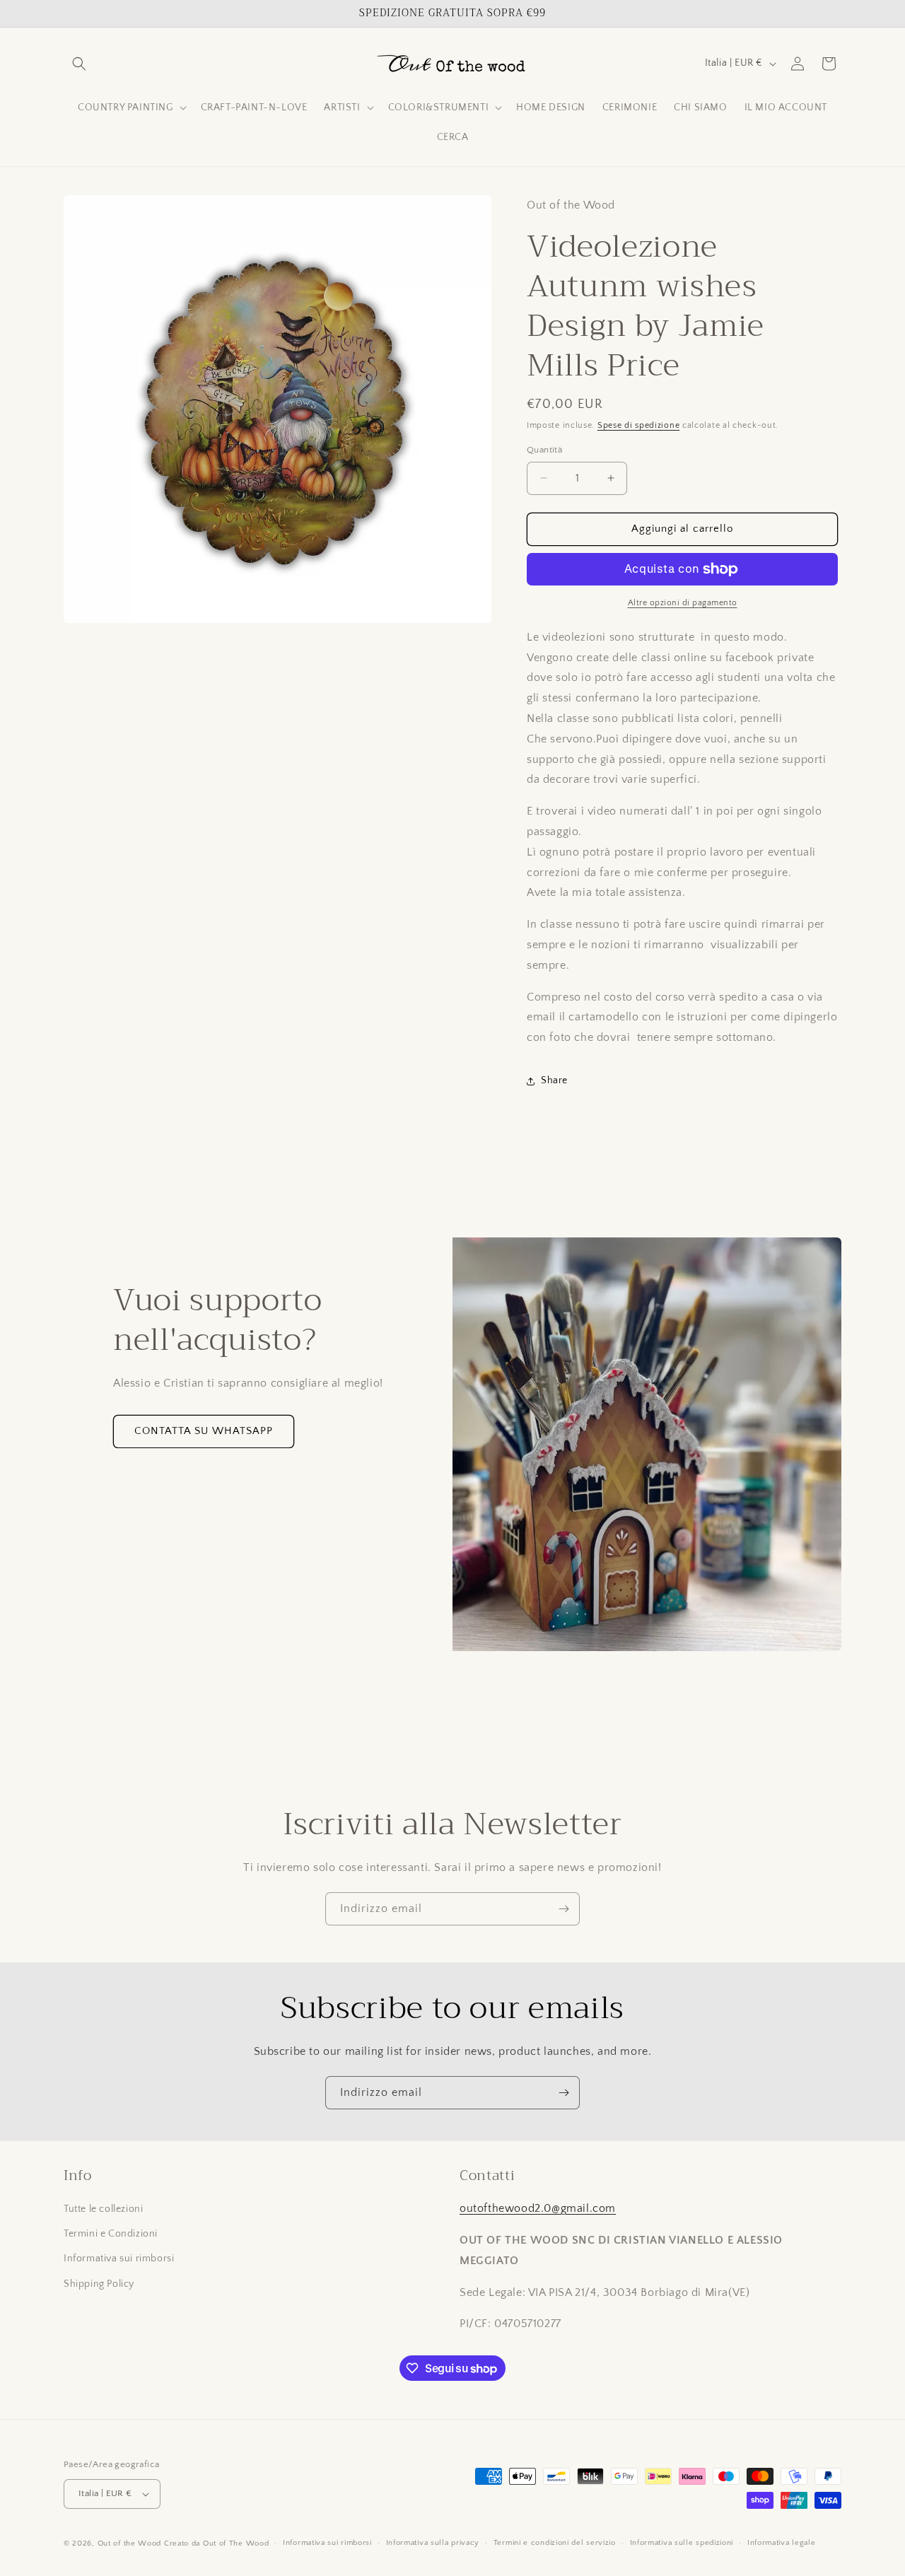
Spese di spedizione (638, 425)
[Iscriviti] (564, 1909)
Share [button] (554, 1080)
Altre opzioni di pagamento (683, 603)
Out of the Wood (130, 2543)
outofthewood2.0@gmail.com (538, 2208)
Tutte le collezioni (103, 2209)
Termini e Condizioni (111, 2234)
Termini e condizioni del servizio (555, 2543)
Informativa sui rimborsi (119, 2259)
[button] (79, 64)
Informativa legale (782, 2543)
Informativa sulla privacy (433, 2543)
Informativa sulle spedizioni (682, 2543)
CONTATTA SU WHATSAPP (204, 1431)
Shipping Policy (99, 2284)
